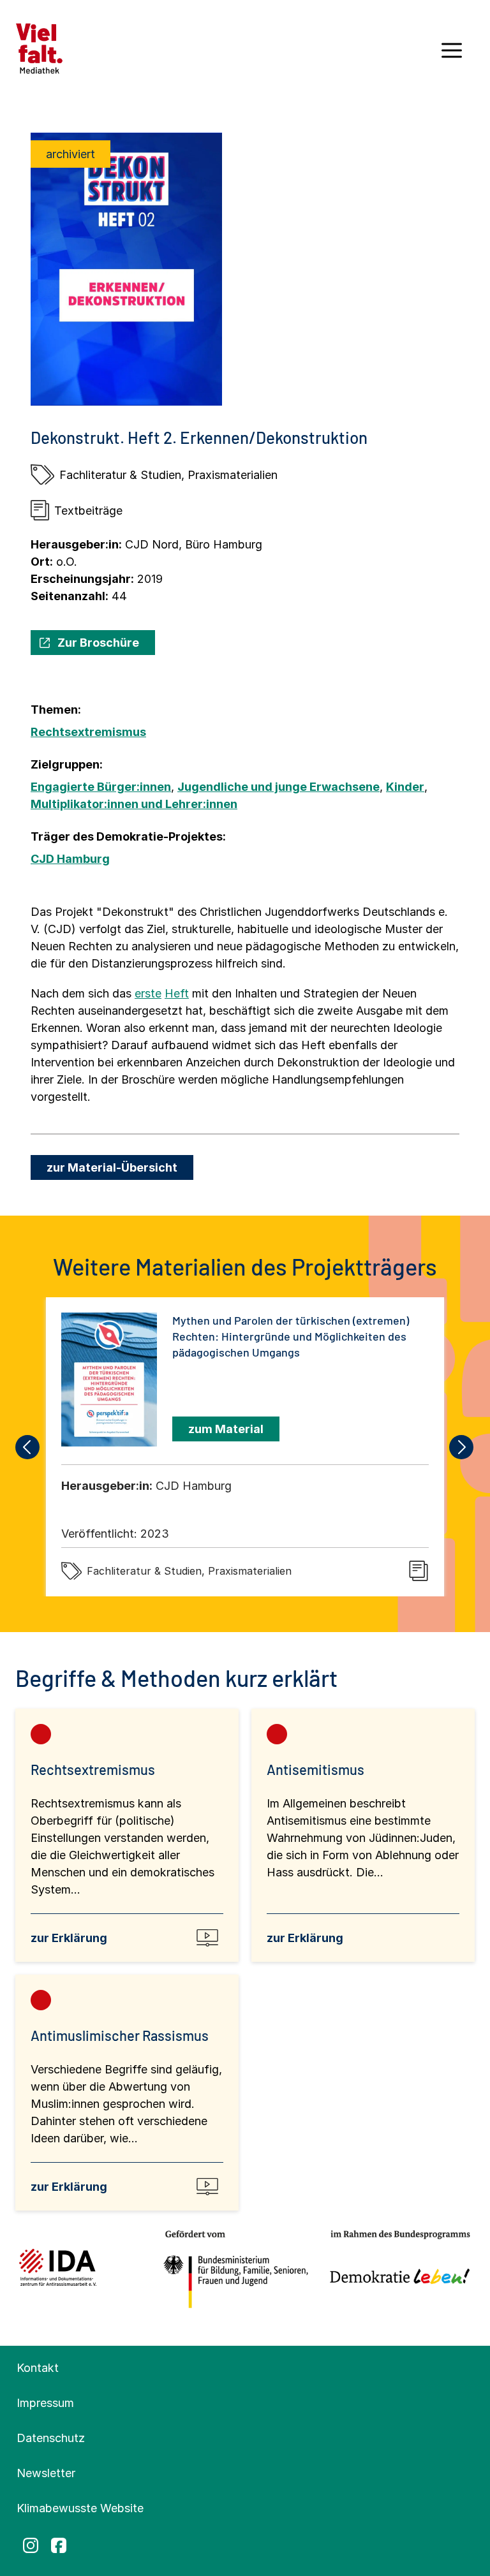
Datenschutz (51, 2438)
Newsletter (46, 2473)
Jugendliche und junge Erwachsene (278, 787)
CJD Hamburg (70, 859)
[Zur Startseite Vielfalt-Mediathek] (39, 48)
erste (148, 993)
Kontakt (38, 2368)
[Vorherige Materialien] (28, 1447)
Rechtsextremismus (88, 732)
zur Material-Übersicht (112, 1167)
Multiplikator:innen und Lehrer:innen (134, 804)
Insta (31, 2545)
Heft (177, 993)
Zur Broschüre (98, 643)
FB (59, 2545)
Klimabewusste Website (80, 2508)
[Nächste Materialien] (462, 1447)
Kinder (405, 787)
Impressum (45, 2403)
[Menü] (452, 55)
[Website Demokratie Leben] (396, 2270)
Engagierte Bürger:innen (101, 787)
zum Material (226, 1429)
